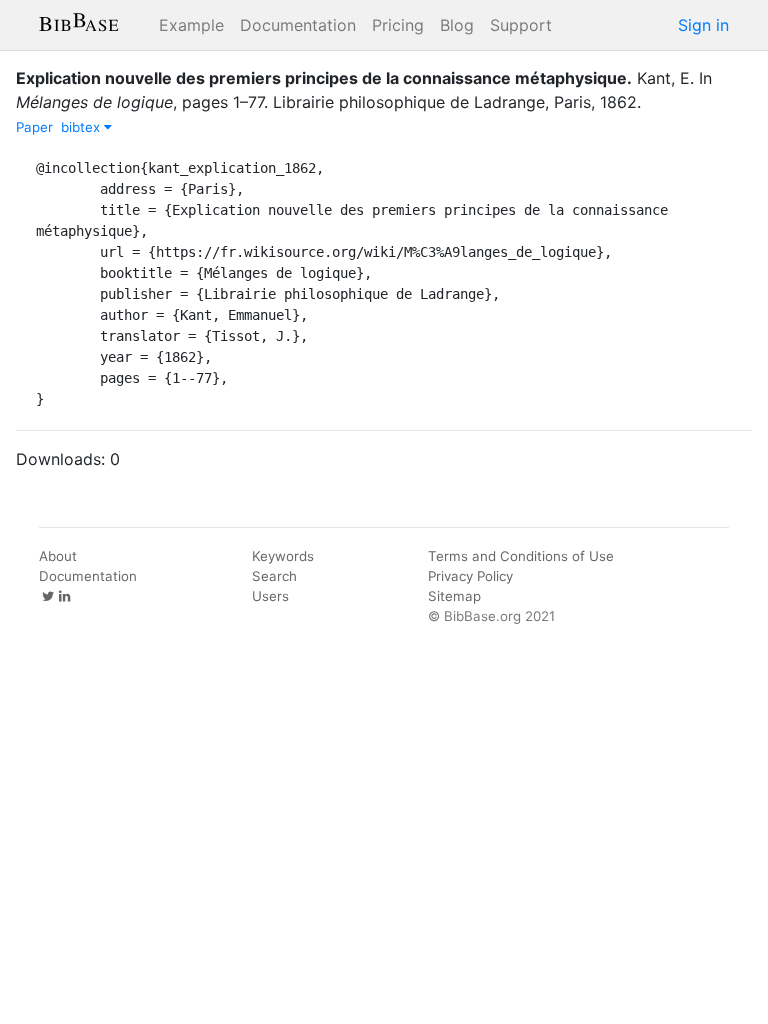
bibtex (82, 127)
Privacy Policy (470, 576)
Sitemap (454, 596)
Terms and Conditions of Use (521, 556)
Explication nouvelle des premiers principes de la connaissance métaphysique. (324, 78)
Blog (457, 25)
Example (191, 25)
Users (270, 596)
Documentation (298, 25)
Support (521, 25)
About (58, 556)
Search (274, 576)
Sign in (703, 25)
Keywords (283, 556)
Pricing (398, 25)
